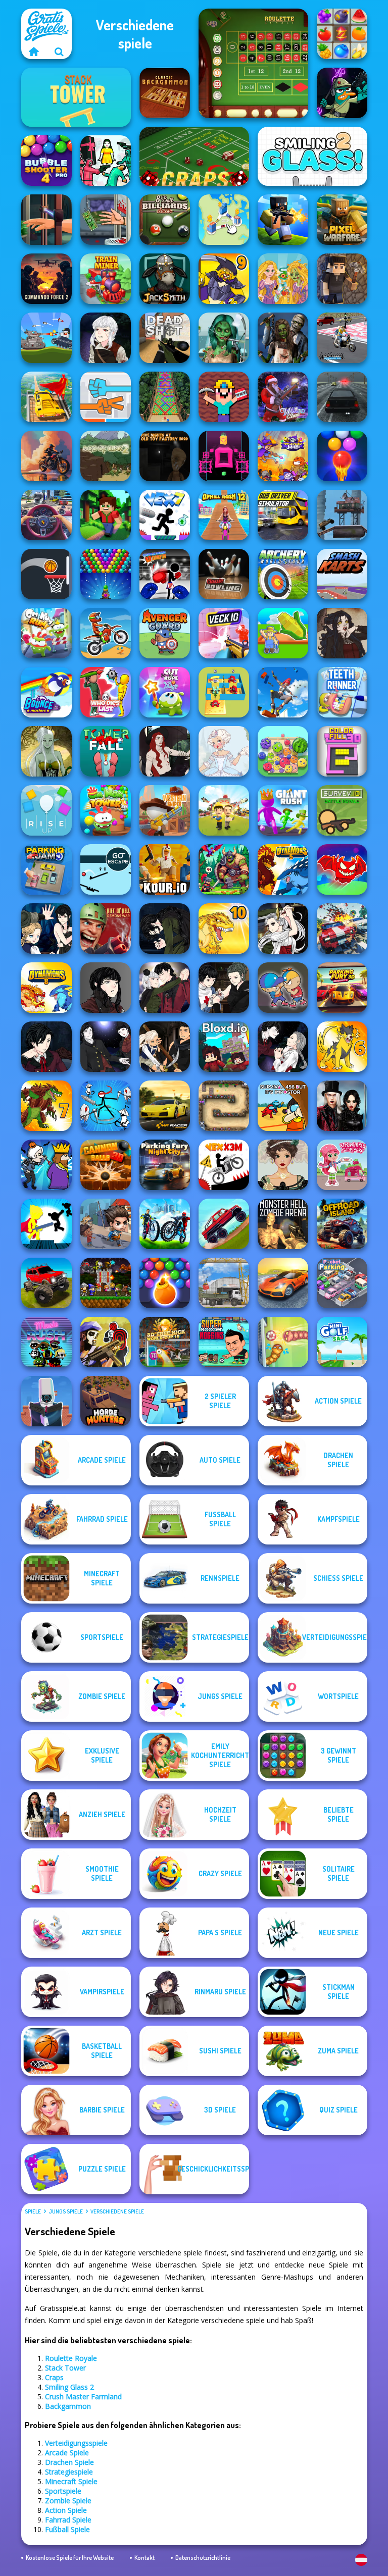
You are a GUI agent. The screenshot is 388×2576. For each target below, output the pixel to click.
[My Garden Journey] (283, 633)
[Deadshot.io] (165, 338)
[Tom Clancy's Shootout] (106, 1342)
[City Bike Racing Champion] (165, 1224)
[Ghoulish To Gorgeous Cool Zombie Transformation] (224, 338)
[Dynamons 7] (46, 1106)
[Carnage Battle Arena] (342, 929)
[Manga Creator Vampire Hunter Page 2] (283, 1047)
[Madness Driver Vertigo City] (283, 1283)
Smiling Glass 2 (69, 2387)
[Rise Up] (46, 810)
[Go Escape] (106, 869)
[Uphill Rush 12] (224, 515)
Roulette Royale (71, 2358)
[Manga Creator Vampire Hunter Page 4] (106, 1047)
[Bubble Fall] (165, 397)
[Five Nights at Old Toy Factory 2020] (165, 456)
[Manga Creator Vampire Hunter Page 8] (165, 988)
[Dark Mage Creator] (46, 751)
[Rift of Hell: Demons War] (106, 929)
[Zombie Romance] (283, 338)
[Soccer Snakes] (283, 1342)
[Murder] (46, 1165)
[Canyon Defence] (224, 1106)
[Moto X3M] (106, 633)
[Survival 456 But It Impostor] (283, 1106)
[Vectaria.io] (342, 279)
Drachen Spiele (69, 2462)
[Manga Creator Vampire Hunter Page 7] (224, 988)
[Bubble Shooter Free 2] (342, 456)
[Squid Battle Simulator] (106, 161)
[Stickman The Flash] (46, 1224)
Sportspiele (63, 2491)
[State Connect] (224, 220)
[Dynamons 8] (46, 988)
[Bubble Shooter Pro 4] (46, 161)
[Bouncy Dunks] (46, 574)
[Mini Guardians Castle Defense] (106, 1283)
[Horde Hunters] (106, 1401)
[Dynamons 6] (342, 1047)
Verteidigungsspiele (76, 2443)
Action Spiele (66, 2510)
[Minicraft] (106, 515)
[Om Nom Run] (46, 633)
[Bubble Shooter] (106, 574)
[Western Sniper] (165, 810)
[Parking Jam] (46, 869)
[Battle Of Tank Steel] (46, 338)
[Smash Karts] (342, 574)
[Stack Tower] (76, 97)
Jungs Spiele (66, 2211)
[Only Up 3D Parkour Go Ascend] (283, 692)
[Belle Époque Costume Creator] (283, 1165)
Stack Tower (65, 2368)
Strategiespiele (69, 2472)
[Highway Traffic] (342, 397)
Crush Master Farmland (83, 2397)
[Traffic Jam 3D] (46, 515)
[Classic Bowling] (224, 574)
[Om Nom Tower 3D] (106, 810)
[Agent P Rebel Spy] (342, 93)
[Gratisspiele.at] (34, 51)
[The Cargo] (224, 1283)
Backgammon (68, 2406)
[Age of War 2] (106, 456)
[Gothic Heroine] (342, 633)
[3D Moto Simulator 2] (46, 456)
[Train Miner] (106, 279)
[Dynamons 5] (283, 869)
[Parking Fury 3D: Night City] (165, 1165)
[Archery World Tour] (283, 574)
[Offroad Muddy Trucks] (46, 1283)
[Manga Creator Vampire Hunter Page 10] (283, 929)
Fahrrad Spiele (68, 2520)
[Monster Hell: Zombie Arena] (283, 1224)
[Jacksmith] (165, 279)
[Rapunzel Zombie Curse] (283, 279)
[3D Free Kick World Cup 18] (165, 1342)
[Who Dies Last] (106, 692)
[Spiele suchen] (59, 51)
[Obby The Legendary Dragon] (342, 869)
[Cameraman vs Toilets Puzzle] (46, 1401)
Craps (54, 2377)
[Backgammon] (165, 93)
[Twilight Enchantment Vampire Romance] (342, 1106)
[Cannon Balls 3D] (106, 1165)
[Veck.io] (224, 633)
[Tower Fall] (106, 751)
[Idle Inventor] (224, 810)
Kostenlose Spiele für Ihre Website (70, 2558)
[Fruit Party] (283, 751)
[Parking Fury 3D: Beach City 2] (342, 988)
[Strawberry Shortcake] (342, 1165)
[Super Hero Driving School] (46, 397)
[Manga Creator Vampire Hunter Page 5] (106, 338)
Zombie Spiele (68, 2501)
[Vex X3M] (224, 1165)
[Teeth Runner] (342, 692)
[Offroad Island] (342, 1224)
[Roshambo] (106, 397)
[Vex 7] (165, 515)
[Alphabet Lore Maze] (224, 692)
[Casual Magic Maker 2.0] (165, 751)
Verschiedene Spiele (117, 2211)
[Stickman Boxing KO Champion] (165, 574)
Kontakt (144, 2558)
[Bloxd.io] (224, 1047)
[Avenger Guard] (165, 633)
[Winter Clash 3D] (283, 397)
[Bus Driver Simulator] (283, 515)
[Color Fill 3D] (342, 751)
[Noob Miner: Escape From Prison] (224, 397)
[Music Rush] (46, 1342)
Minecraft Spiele (71, 2481)
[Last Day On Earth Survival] (106, 1224)
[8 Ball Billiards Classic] (165, 220)
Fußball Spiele (67, 2529)
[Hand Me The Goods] (46, 220)
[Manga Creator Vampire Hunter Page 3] (165, 1047)
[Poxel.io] (283, 220)
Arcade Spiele (67, 2453)
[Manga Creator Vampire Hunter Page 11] (165, 929)
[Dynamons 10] (224, 929)
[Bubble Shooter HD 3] (165, 1283)
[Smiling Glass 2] (312, 156)
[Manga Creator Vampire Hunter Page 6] (46, 1047)
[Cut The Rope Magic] (165, 692)
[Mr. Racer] (165, 1106)
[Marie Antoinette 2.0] (224, 751)
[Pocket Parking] (342, 1283)
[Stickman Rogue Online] (106, 1106)
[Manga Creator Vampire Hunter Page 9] (106, 988)
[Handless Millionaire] (106, 220)
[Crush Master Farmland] (342, 34)
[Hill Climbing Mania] (224, 1224)
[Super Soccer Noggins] (224, 1342)
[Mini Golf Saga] (342, 1342)
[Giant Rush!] (283, 810)
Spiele (33, 2211)
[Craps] (194, 156)
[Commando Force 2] (46, 279)
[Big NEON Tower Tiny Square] (224, 456)
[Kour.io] (165, 869)
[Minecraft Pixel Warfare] (342, 220)
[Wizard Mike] (283, 456)
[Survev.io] (342, 810)
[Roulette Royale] (253, 63)
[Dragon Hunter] (224, 869)
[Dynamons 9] (224, 279)
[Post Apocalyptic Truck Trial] (342, 515)
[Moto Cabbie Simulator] (342, 338)
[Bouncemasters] (46, 692)
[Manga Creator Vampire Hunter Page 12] (46, 929)
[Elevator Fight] (283, 988)
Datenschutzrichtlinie (203, 2558)
